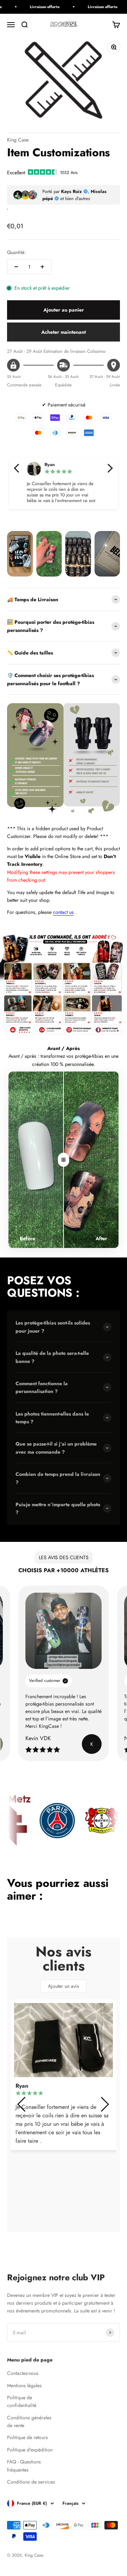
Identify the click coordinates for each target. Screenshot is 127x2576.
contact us (63, 912)
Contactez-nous (23, 2373)
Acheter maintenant (64, 332)
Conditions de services (31, 2482)
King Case (18, 140)
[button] (17, 468)
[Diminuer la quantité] (16, 267)
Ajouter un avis (64, 1986)
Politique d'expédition (30, 2450)
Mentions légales (24, 2385)
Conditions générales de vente (29, 2421)
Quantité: (16, 252)
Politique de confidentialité (22, 2401)
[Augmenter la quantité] (42, 267)
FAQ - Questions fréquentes (24, 2466)
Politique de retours (28, 2437)
